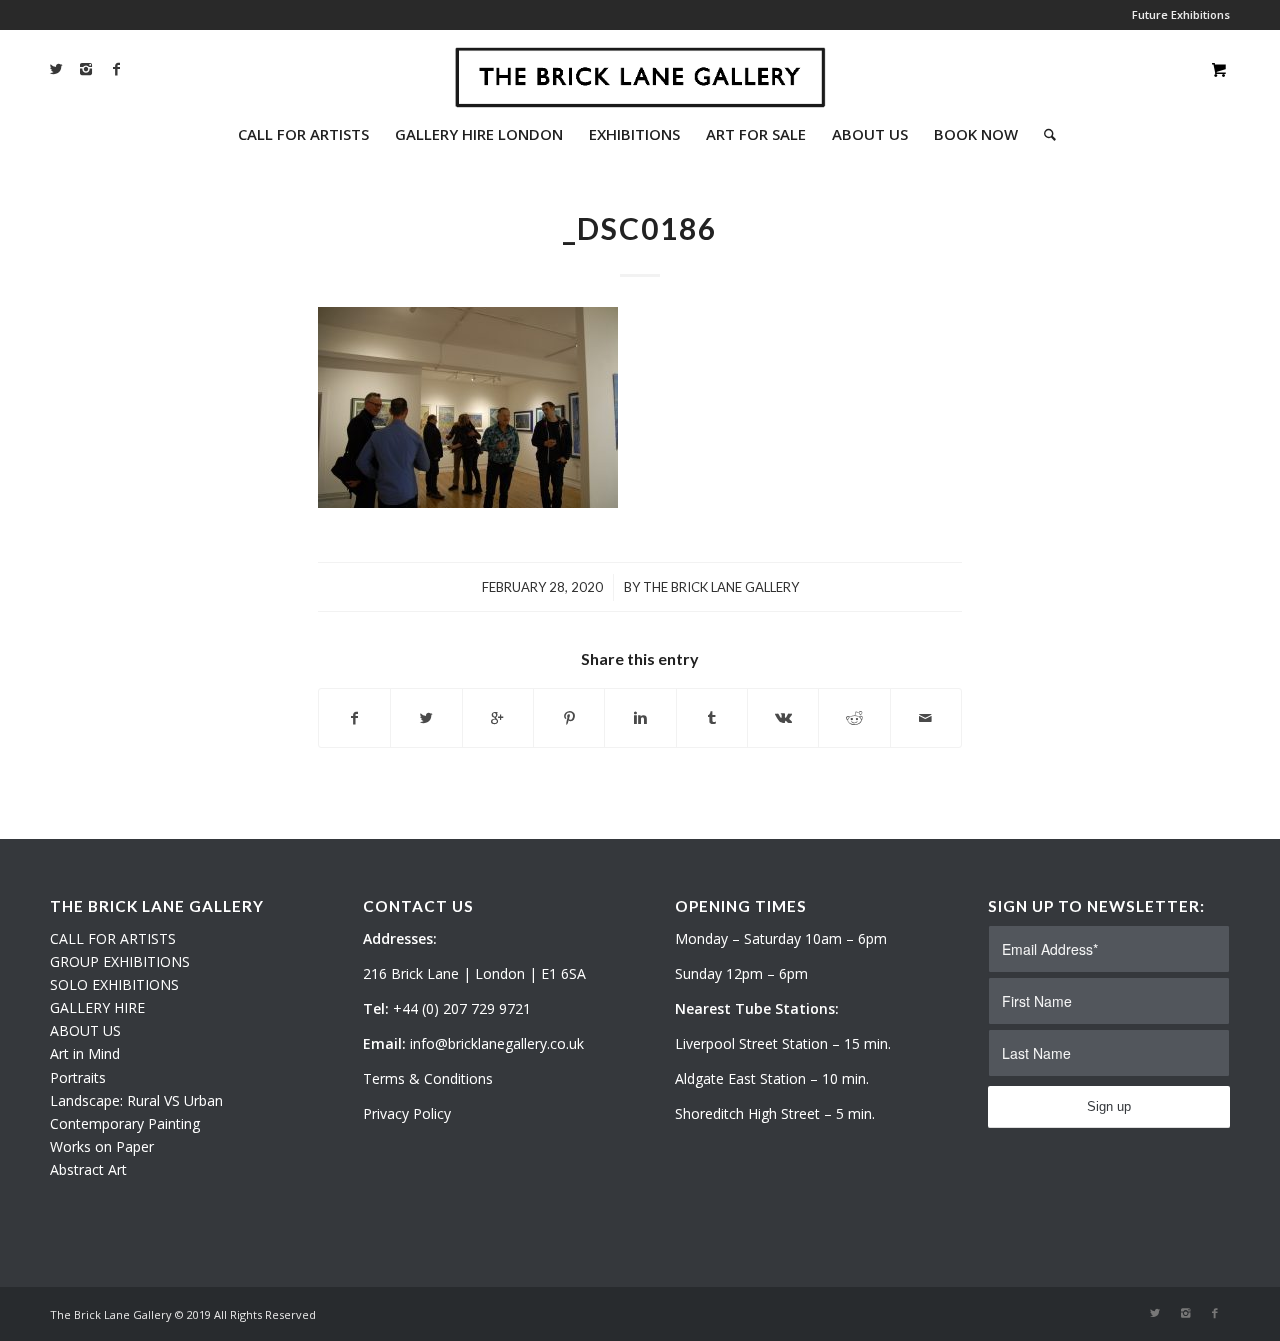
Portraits (78, 1077)
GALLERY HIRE (97, 1007)
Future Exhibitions (1181, 14)
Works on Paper (102, 1146)
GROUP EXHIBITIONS (120, 961)
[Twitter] (56, 69)
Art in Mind (85, 1053)
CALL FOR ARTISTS (113, 938)
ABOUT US (85, 1030)
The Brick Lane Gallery (721, 587)
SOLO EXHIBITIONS (114, 984)
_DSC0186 (640, 228)
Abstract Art (88, 1169)
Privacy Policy (407, 1113)
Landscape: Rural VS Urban (136, 1100)
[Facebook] (116, 69)
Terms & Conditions (428, 1078)
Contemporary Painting (125, 1123)
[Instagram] (86, 69)
